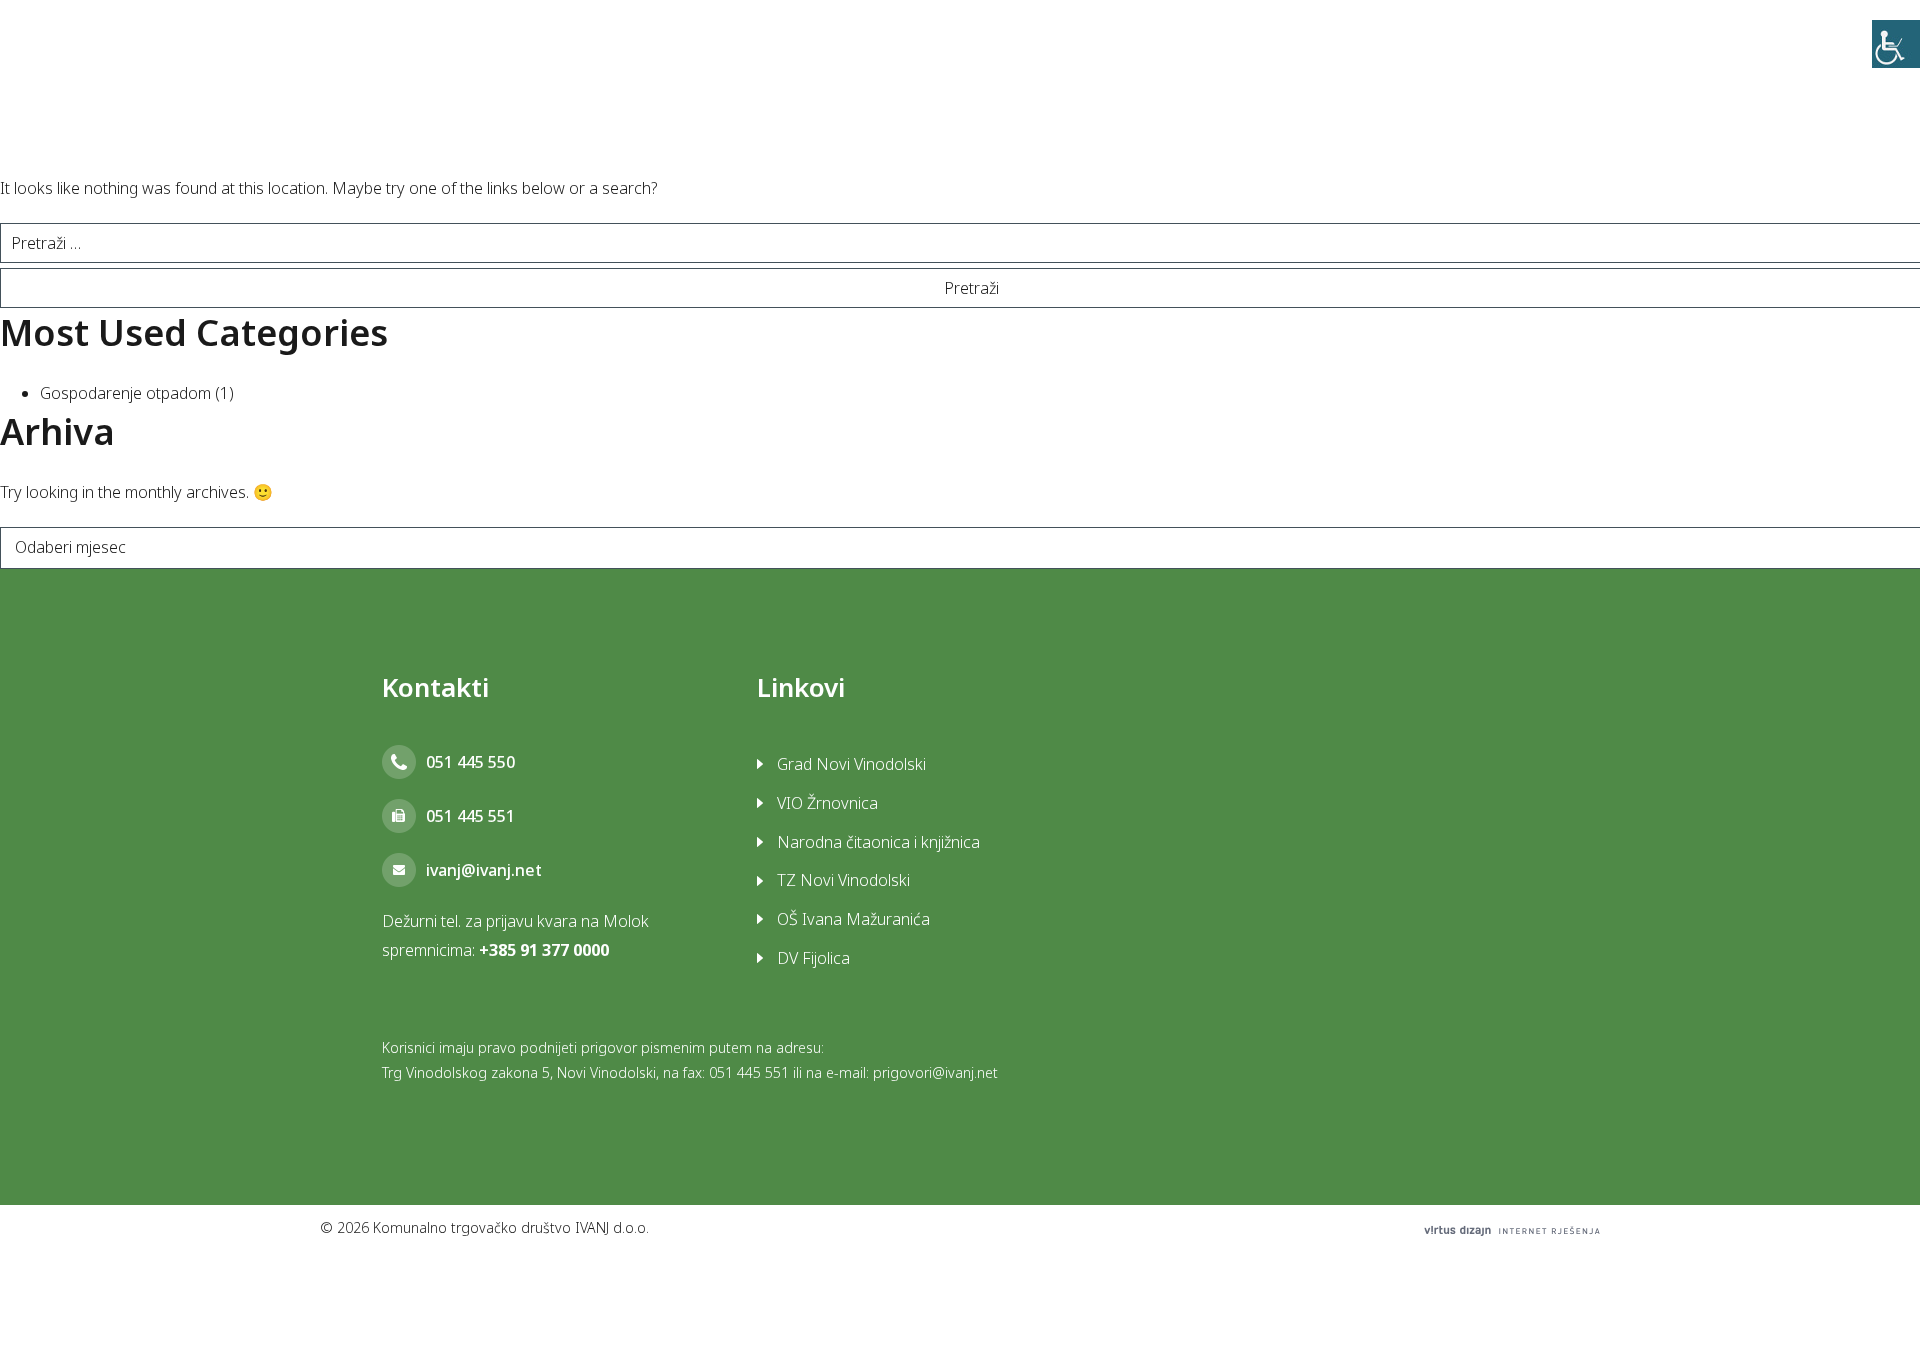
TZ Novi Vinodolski (843, 880)
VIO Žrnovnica (827, 803)
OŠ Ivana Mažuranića (853, 919)
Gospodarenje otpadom (125, 393)
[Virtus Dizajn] (1512, 1230)
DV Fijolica (813, 958)
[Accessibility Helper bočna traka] (1896, 44)
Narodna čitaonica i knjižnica (878, 842)
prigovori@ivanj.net (935, 1072)
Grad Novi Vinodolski (851, 764)
